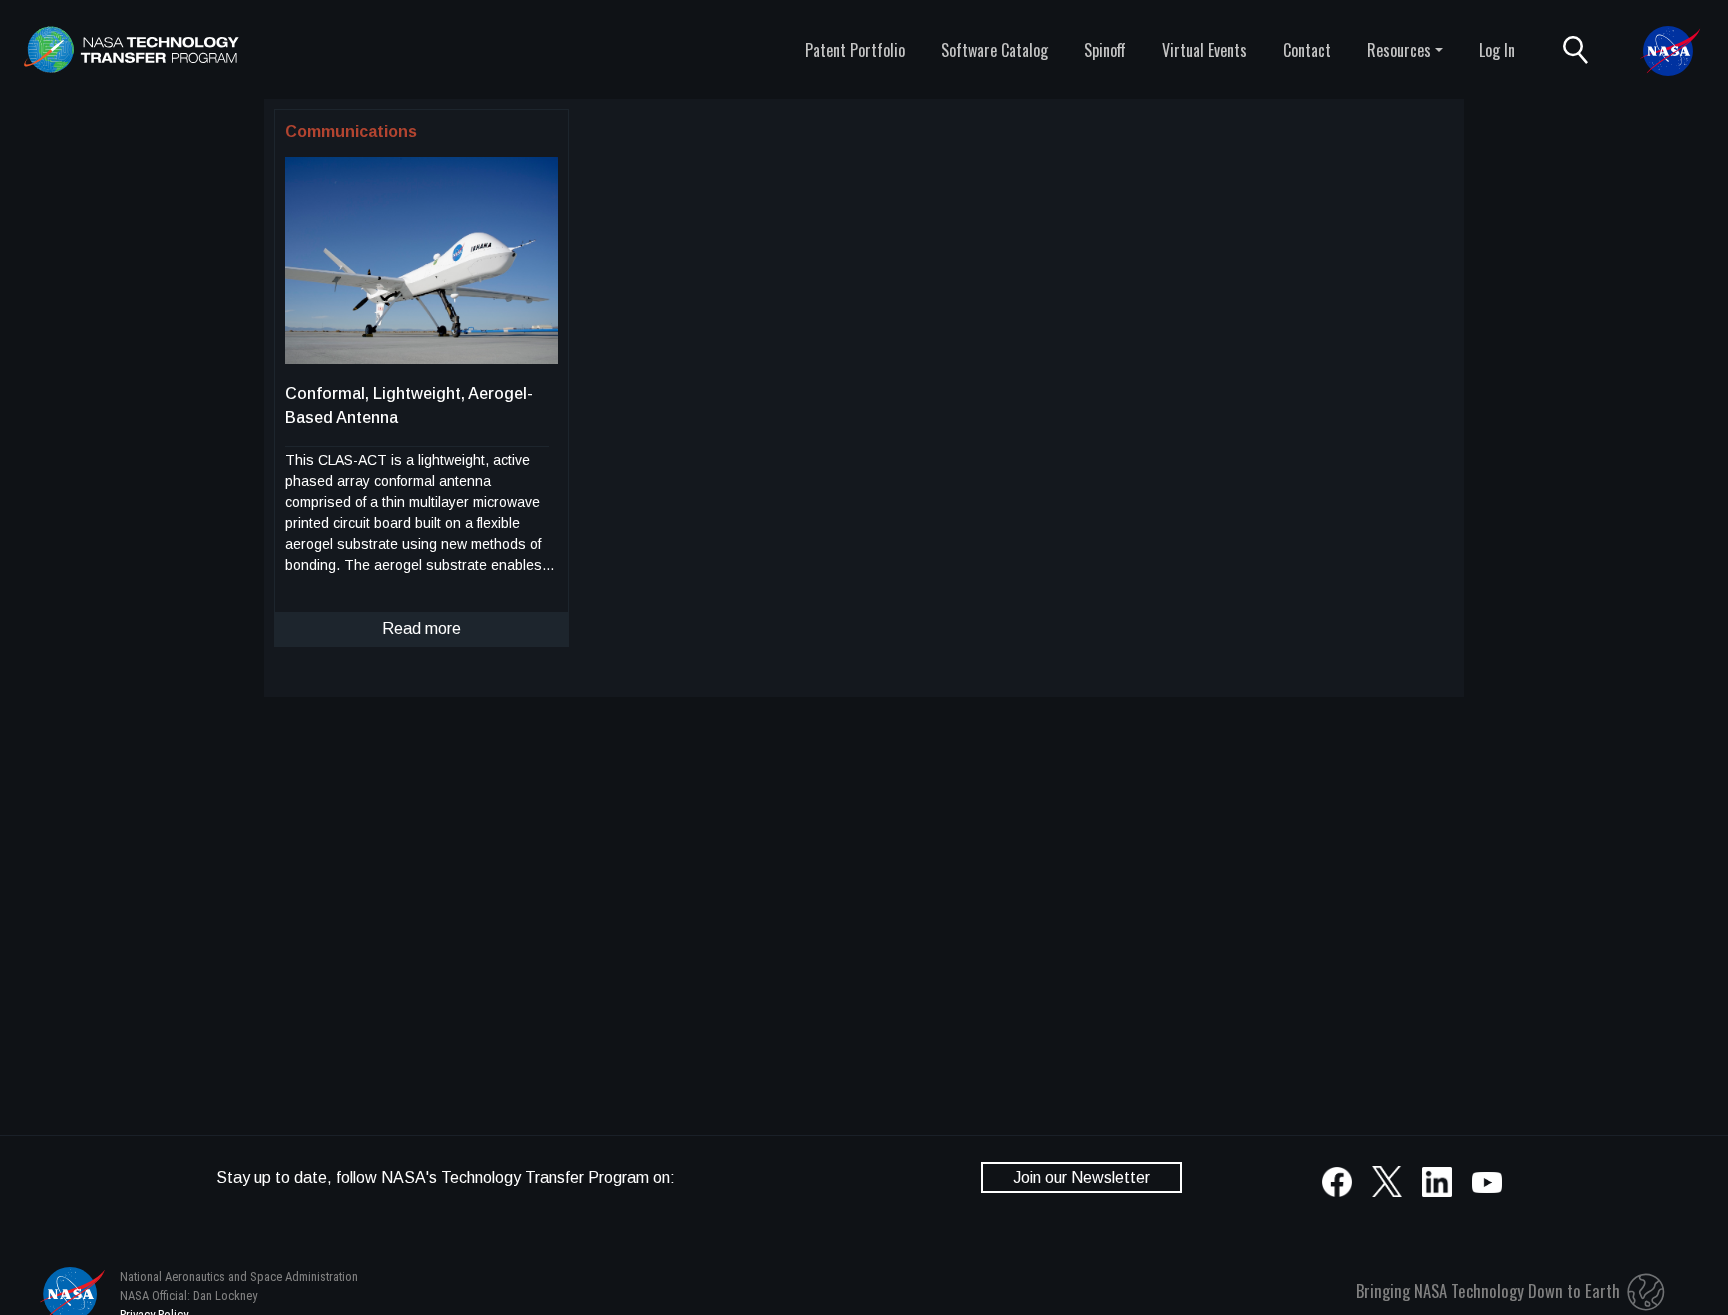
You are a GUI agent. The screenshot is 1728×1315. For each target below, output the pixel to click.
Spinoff (1105, 50)
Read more (421, 628)
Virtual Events (1204, 50)
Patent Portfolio (855, 50)
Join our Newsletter (1081, 1177)
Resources (1399, 50)
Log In (1497, 50)
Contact (1307, 50)
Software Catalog (994, 50)
